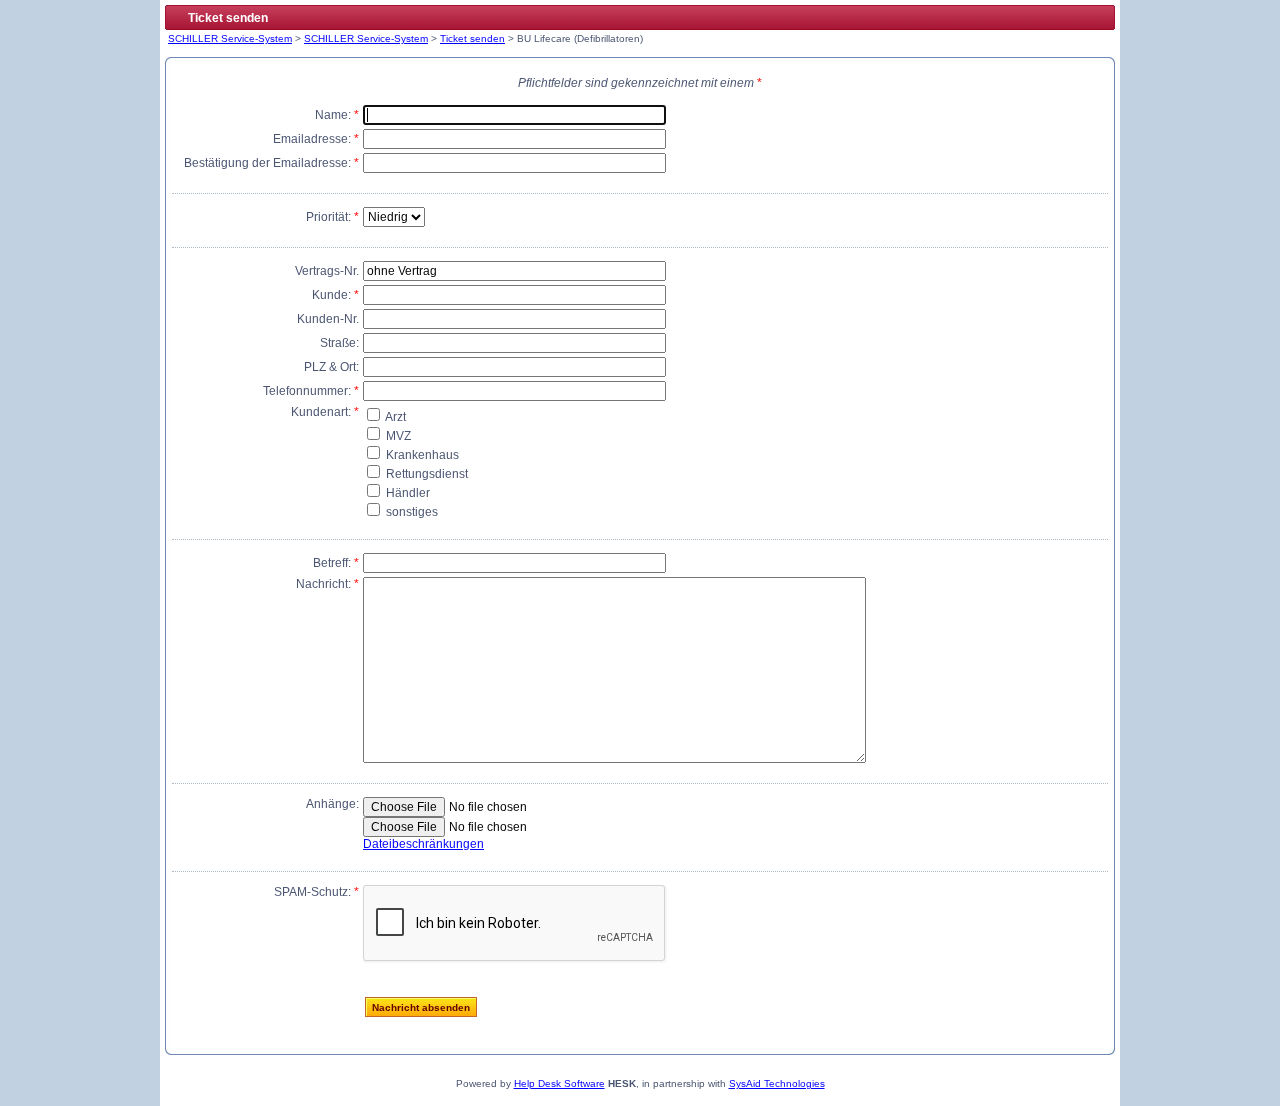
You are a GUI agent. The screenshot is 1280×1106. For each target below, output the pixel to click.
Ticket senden (472, 38)
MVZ (397, 436)
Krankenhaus (421, 455)
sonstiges (410, 512)
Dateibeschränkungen (423, 844)
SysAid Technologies (777, 1083)
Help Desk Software (559, 1083)
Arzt (394, 417)
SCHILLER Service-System (230, 38)
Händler (406, 493)
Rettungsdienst (425, 474)
